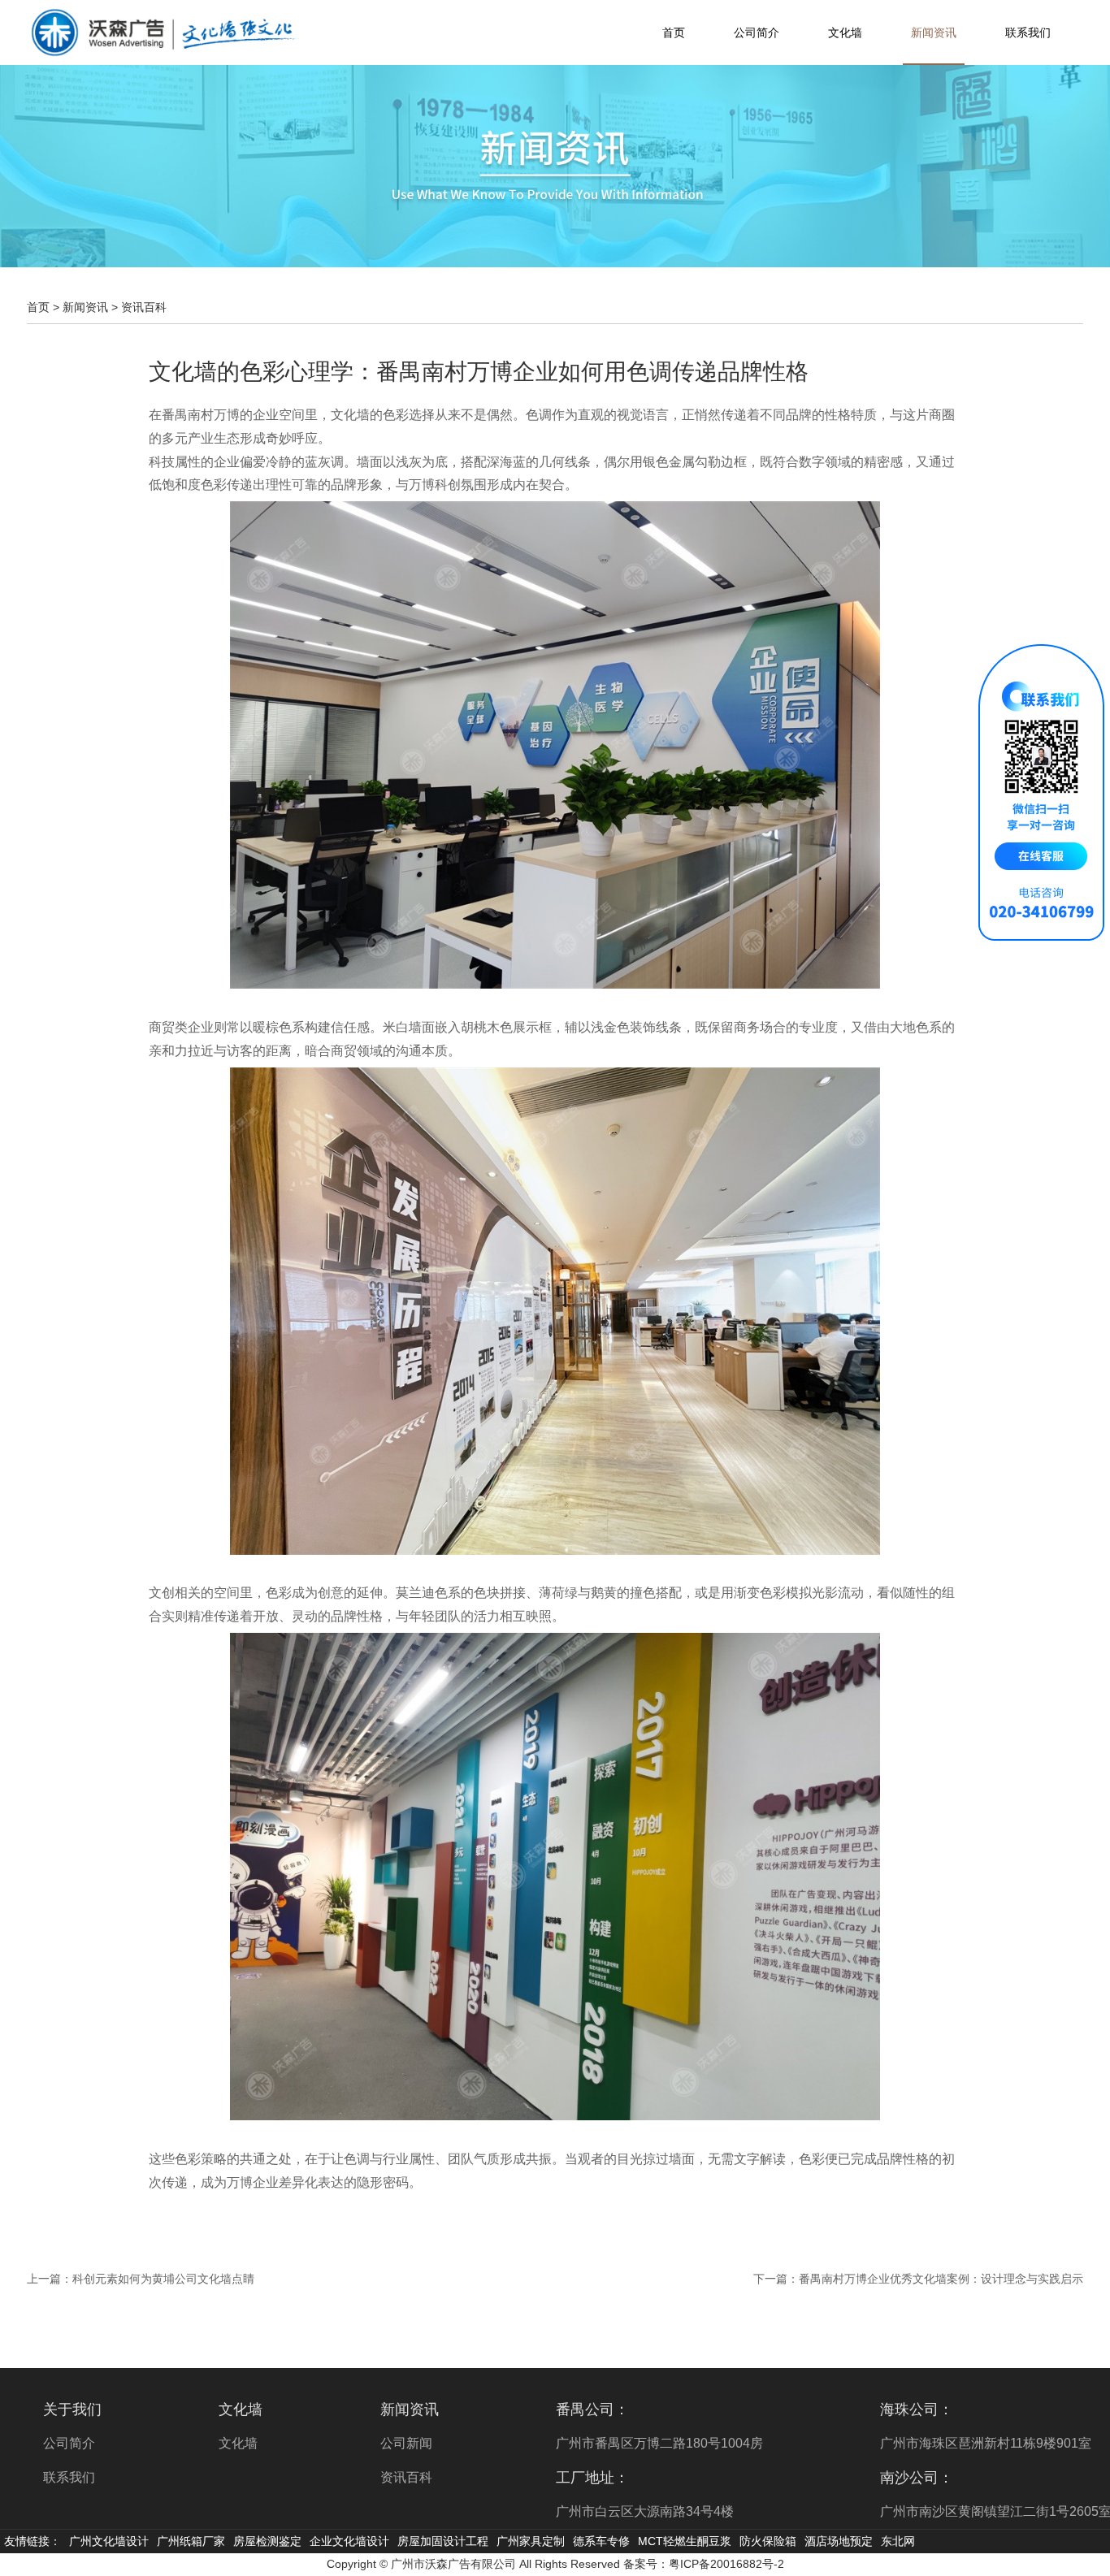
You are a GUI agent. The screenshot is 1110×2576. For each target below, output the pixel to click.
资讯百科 (144, 307)
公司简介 (757, 32)
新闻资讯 (934, 32)
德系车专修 (601, 2541)
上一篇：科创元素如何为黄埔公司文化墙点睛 (141, 2279)
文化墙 (845, 32)
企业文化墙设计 (349, 2541)
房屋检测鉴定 (267, 2541)
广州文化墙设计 (109, 2541)
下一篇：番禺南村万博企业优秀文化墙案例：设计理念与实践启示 (918, 2279)
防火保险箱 (768, 2541)
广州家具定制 (531, 2541)
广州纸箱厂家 (191, 2541)
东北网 (898, 2541)
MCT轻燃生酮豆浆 (685, 2541)
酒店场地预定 (839, 2541)
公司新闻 (406, 2443)
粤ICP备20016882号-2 (726, 2564)
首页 (674, 32)
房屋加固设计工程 (443, 2541)
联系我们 (1028, 32)
